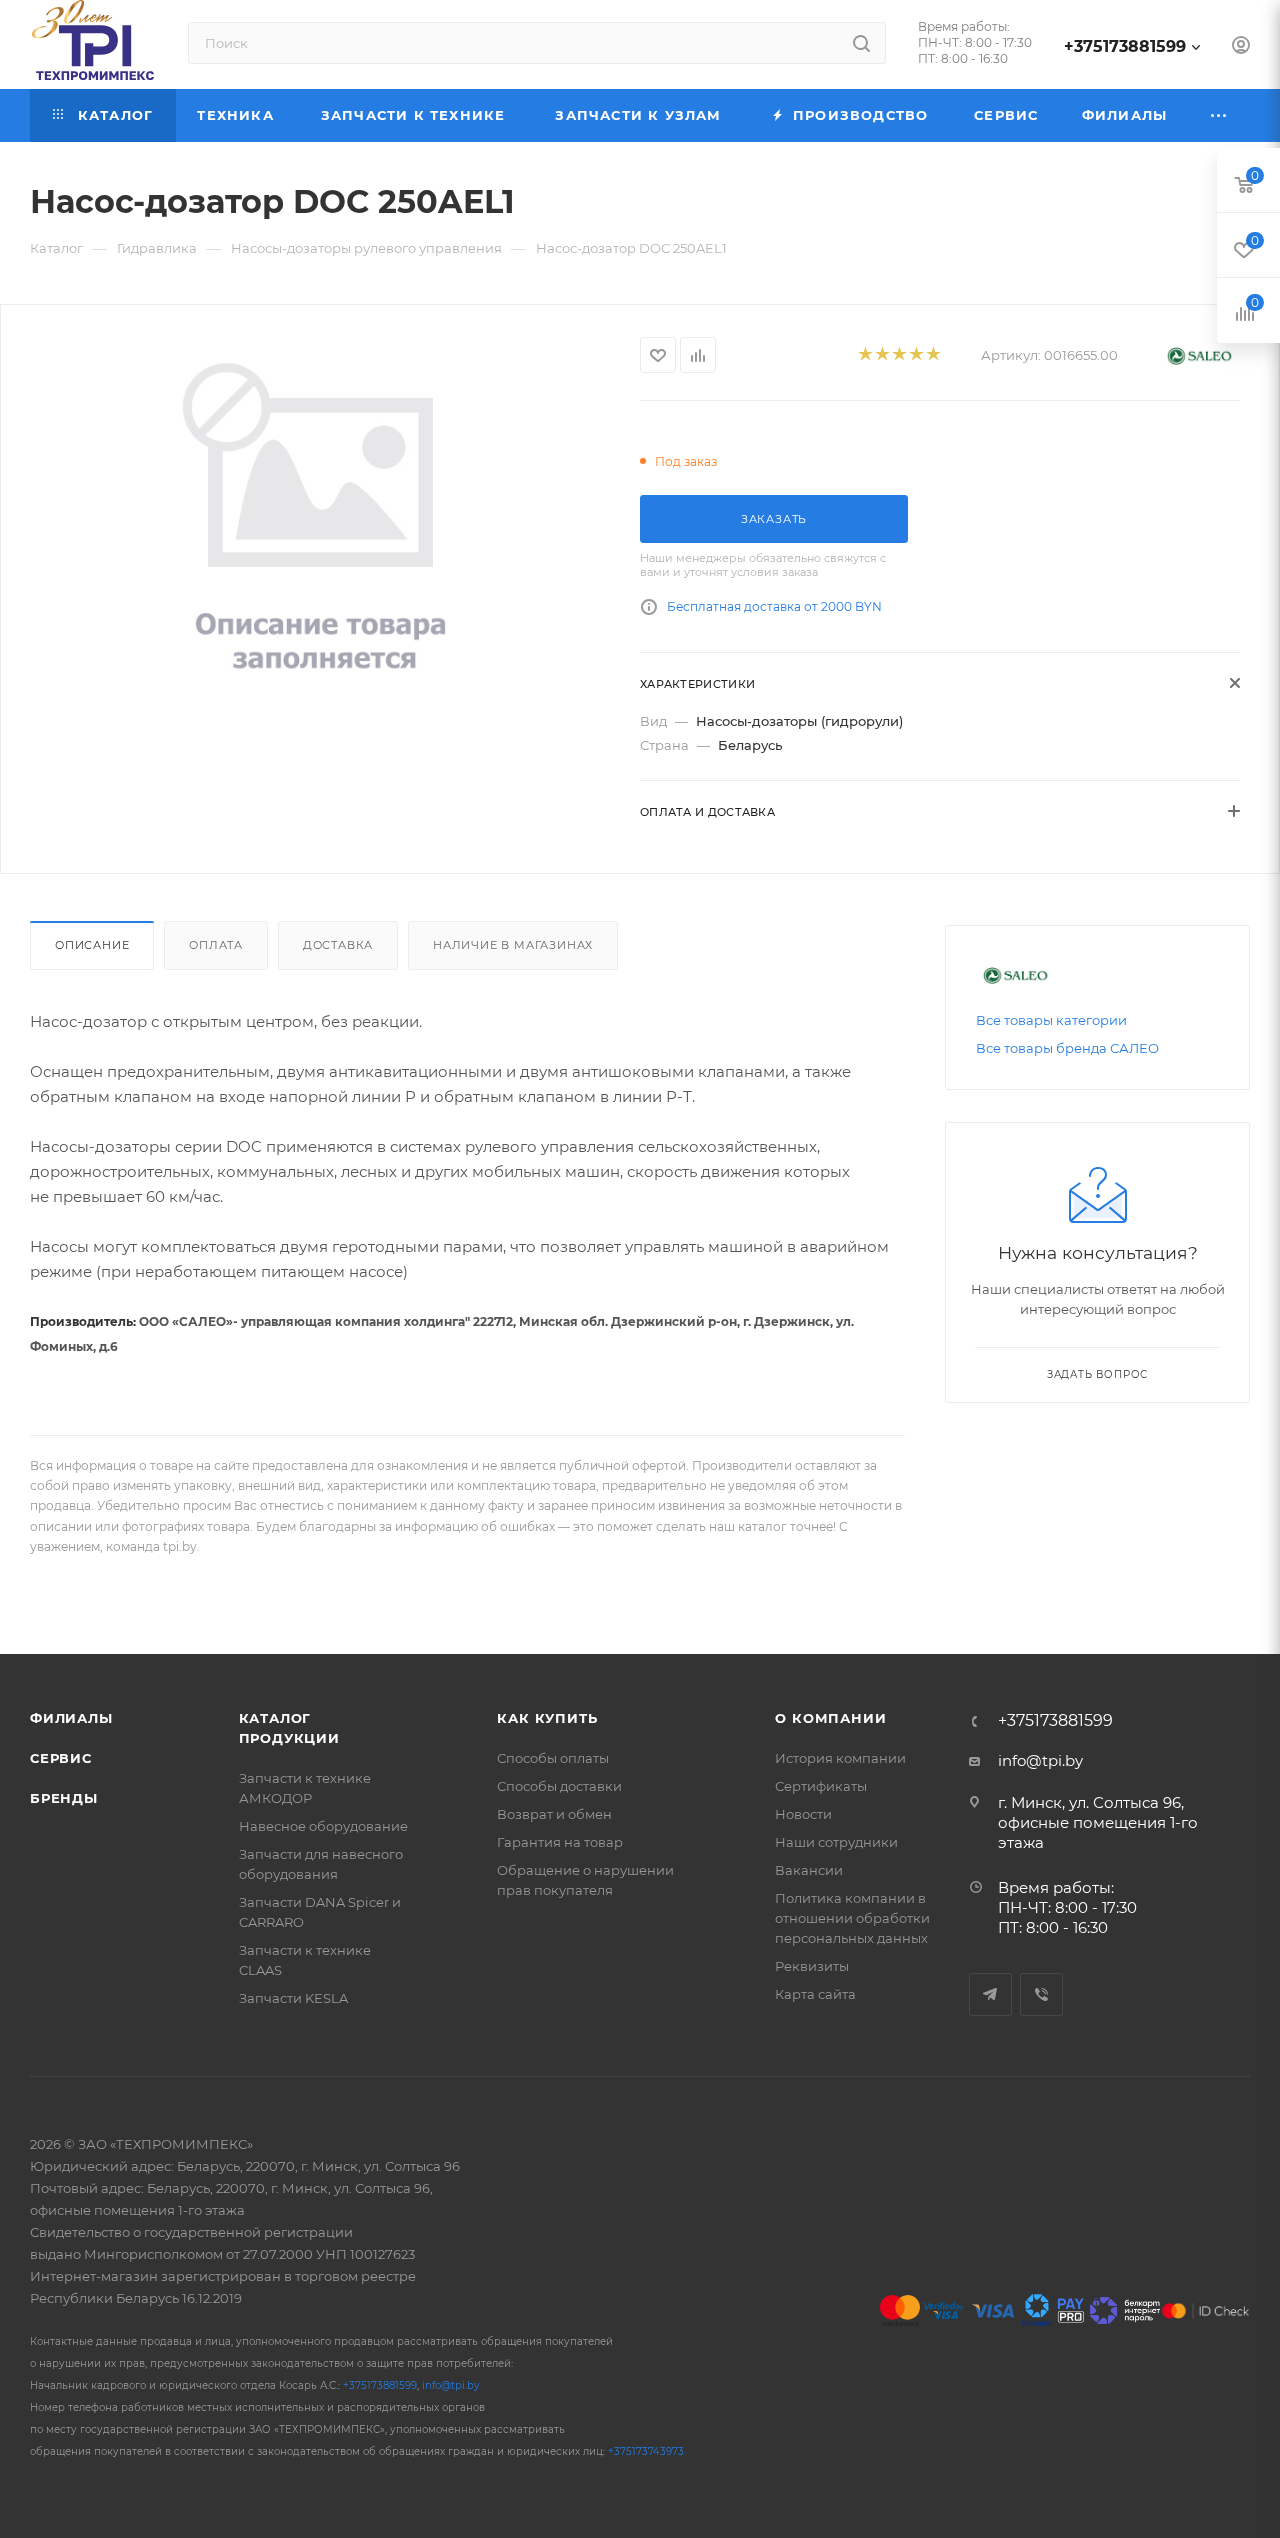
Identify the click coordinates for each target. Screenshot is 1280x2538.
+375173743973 (646, 2451)
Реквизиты (812, 1966)
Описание (92, 945)
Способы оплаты (553, 1758)
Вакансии (809, 1870)
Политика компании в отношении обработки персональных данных (852, 1918)
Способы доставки (559, 1786)
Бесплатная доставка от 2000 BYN (774, 606)
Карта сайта (815, 1994)
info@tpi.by (1040, 1760)
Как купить (547, 1718)
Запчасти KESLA (293, 1998)
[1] (864, 355)
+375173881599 (1125, 46)
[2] (881, 355)
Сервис (61, 1758)
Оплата (216, 945)
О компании (830, 1718)
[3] (898, 355)
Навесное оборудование (323, 1826)
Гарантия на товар (560, 1842)
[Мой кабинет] (1241, 47)
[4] (915, 355)
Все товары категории (1051, 1020)
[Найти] (861, 43)
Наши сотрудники (836, 1842)
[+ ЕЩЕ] (1219, 115)
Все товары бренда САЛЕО (1067, 1048)
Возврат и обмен (554, 1814)
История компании (840, 1758)
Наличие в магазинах (513, 945)
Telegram (990, 1994)
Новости (803, 1814)
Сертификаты (821, 1786)
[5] (932, 355)
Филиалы (71, 1718)
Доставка (338, 945)
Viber (1041, 1994)
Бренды (64, 1798)
